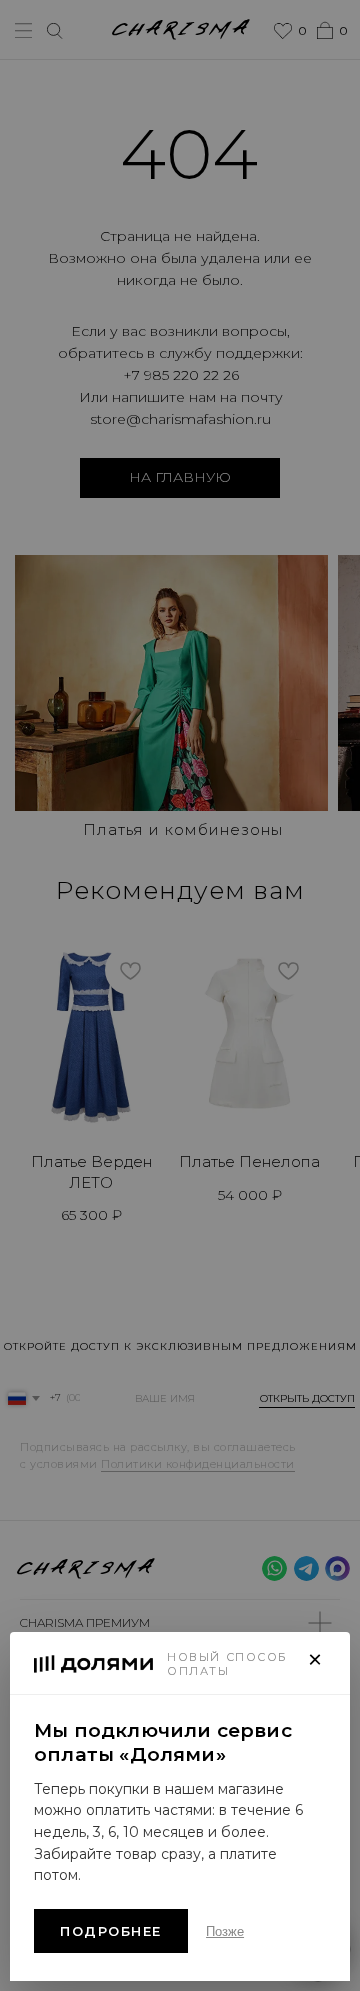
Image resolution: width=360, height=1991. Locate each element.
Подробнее (111, 1931)
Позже (225, 1931)
